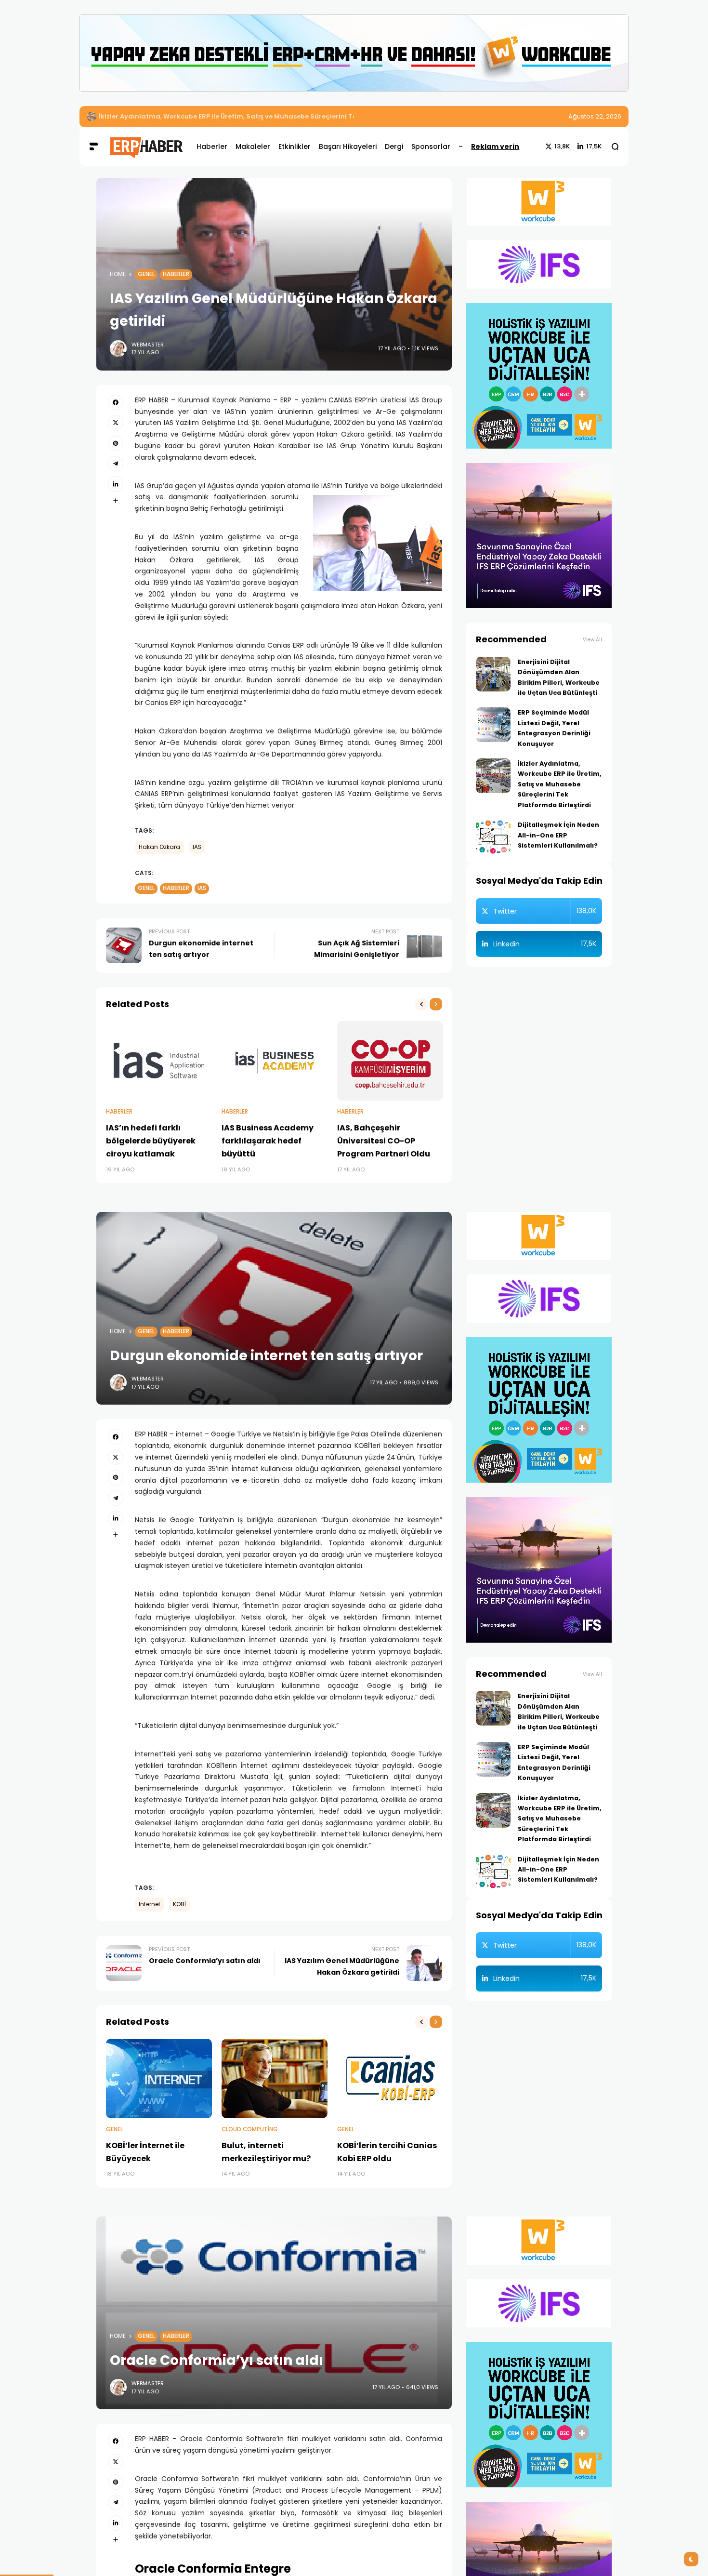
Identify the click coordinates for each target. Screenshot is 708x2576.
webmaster (148, 345)
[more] (116, 501)
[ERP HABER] (146, 146)
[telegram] (116, 464)
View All (592, 640)
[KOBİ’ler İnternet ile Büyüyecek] (159, 2078)
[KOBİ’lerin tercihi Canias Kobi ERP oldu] (390, 2078)
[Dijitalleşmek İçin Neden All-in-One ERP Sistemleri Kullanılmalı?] (493, 837)
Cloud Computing (250, 2129)
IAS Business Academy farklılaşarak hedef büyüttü (268, 1141)
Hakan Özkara (159, 847)
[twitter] (116, 423)
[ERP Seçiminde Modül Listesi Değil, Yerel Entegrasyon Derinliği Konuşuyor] (493, 725)
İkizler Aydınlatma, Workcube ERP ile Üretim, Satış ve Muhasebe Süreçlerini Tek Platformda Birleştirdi (267, 116)
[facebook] (116, 402)
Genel (146, 274)
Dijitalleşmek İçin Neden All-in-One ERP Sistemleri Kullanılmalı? (558, 835)
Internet (150, 1904)
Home (118, 274)
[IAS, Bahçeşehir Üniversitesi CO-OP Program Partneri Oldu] (390, 1061)
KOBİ (179, 1904)
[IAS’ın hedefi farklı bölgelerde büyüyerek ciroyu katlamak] (159, 1061)
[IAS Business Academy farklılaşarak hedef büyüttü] (275, 1061)
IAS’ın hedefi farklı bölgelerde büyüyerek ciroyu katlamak (151, 1141)
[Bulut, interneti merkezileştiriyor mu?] (275, 2078)
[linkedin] (116, 484)
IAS (197, 847)
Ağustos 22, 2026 (595, 116)
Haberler (176, 274)
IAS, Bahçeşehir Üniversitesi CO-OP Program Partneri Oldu (384, 1141)
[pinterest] (116, 443)
